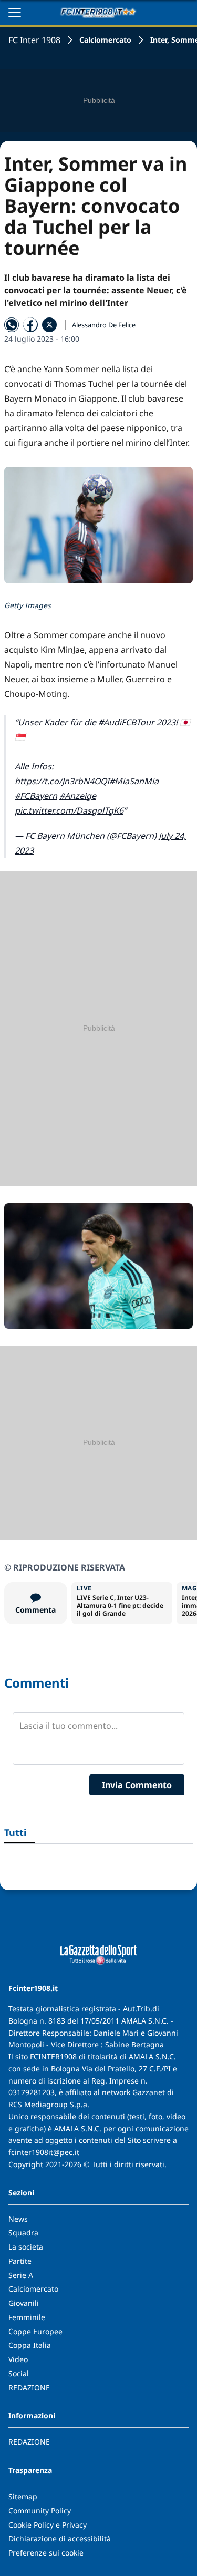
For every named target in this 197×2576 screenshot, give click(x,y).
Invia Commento (137, 1785)
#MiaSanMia (134, 781)
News (18, 2219)
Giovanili (24, 2303)
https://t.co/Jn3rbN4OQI (62, 781)
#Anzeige (78, 796)
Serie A (21, 2275)
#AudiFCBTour (126, 722)
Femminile (27, 2317)
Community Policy (40, 2511)
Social (19, 2373)
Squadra (23, 2233)
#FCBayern (36, 796)
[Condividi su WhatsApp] (12, 325)
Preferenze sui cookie (46, 2553)
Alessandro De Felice (104, 325)
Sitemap (23, 2496)
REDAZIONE (29, 2388)
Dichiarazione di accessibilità (60, 2538)
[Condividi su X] (49, 325)
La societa (26, 2247)
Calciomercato (105, 40)
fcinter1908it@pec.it (44, 2152)
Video (18, 2359)
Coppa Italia (30, 2345)
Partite (20, 2261)
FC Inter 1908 (34, 40)
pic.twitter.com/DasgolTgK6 (69, 810)
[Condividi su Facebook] (30, 325)
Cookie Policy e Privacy (48, 2525)
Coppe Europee (35, 2331)
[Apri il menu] (15, 13)
